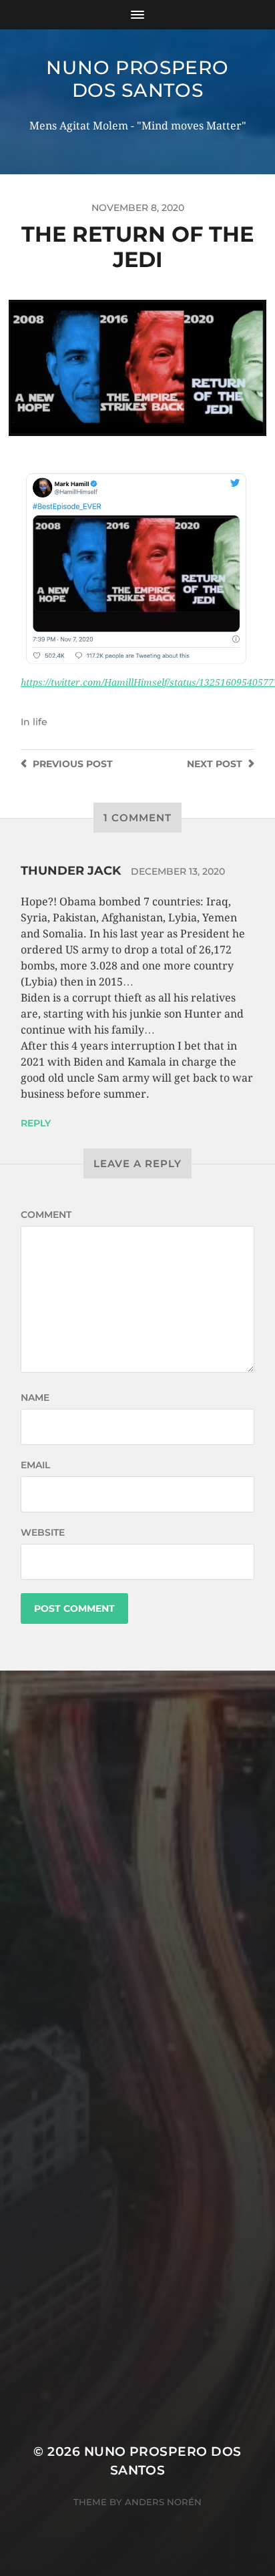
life (40, 722)
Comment (46, 1215)
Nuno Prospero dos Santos (137, 79)
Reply (36, 1123)
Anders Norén (163, 2502)
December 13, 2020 (178, 871)
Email (35, 1465)
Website (43, 1532)
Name (35, 1398)
